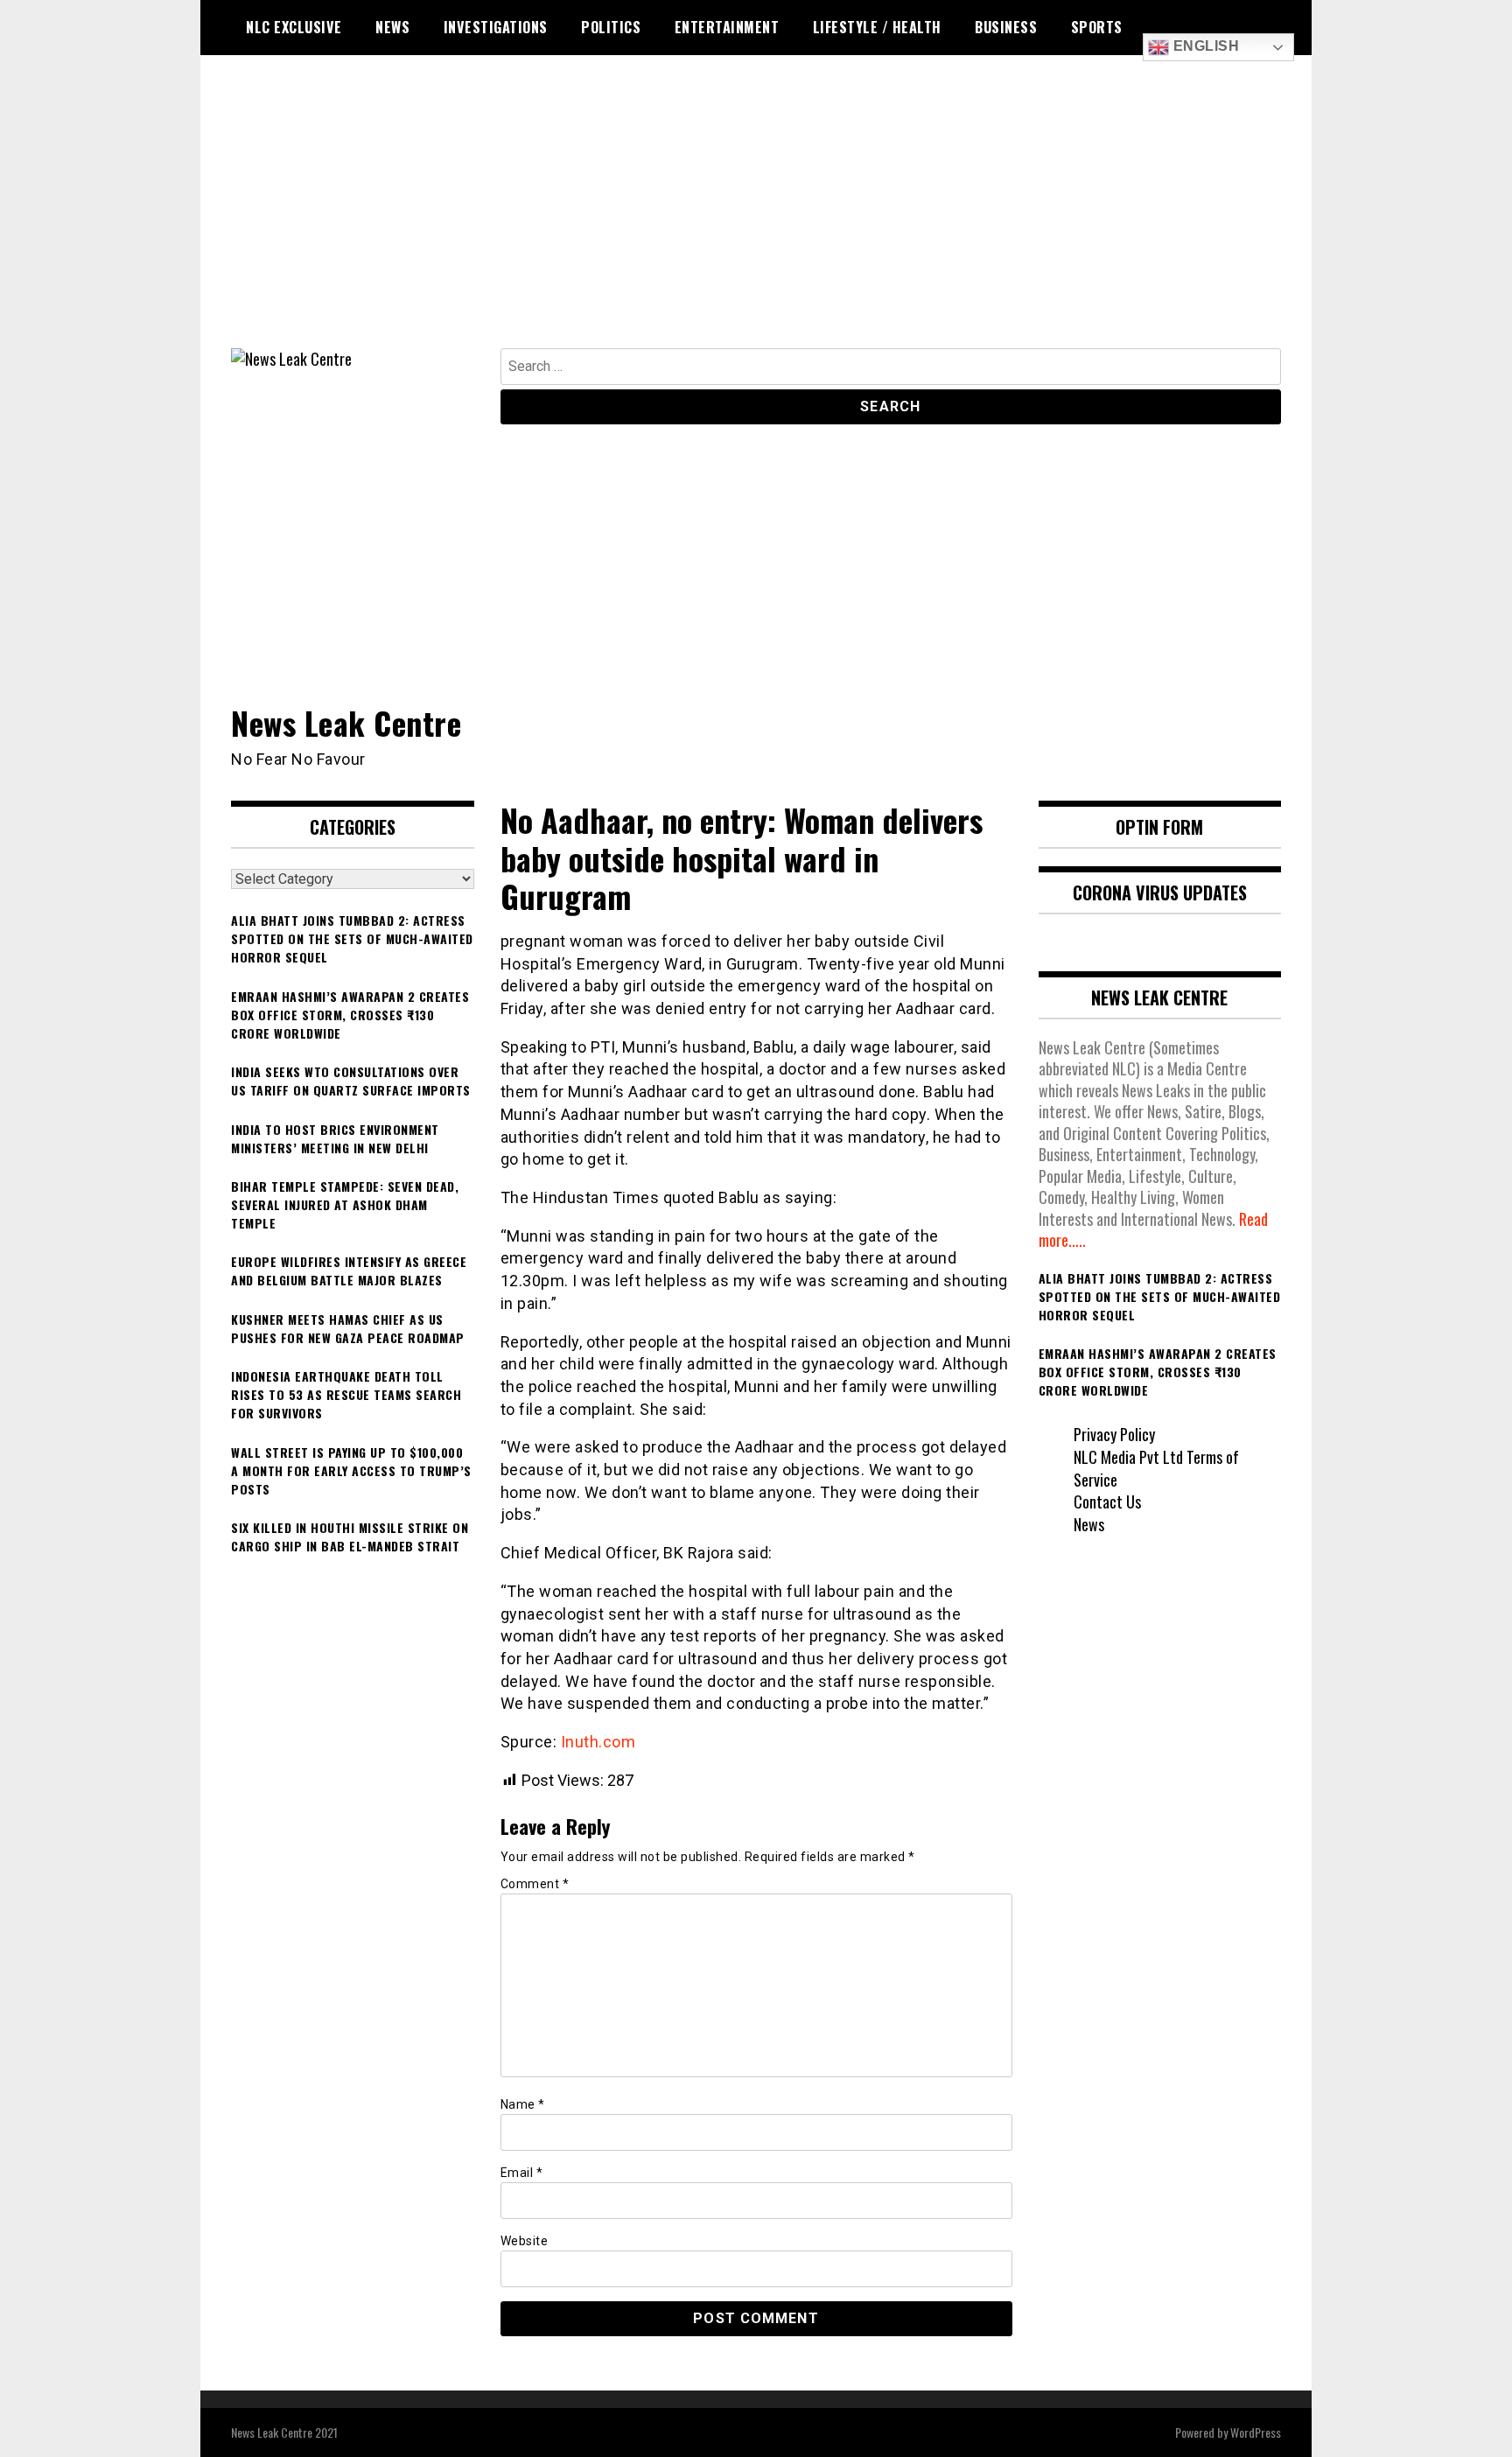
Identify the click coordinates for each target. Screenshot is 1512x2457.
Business (1006, 27)
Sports (1097, 27)
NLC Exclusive (294, 27)
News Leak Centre (346, 722)
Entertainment (727, 27)
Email (522, 2173)
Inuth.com (598, 1742)
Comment (535, 1884)
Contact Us (1107, 1501)
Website (525, 2241)
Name (523, 2104)
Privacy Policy (1114, 1434)
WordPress (1256, 2432)
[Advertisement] (756, 217)
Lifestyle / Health (877, 27)
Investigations (496, 27)
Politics (611, 27)
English (1204, 46)
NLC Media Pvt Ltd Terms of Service (1156, 1468)
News (392, 27)
